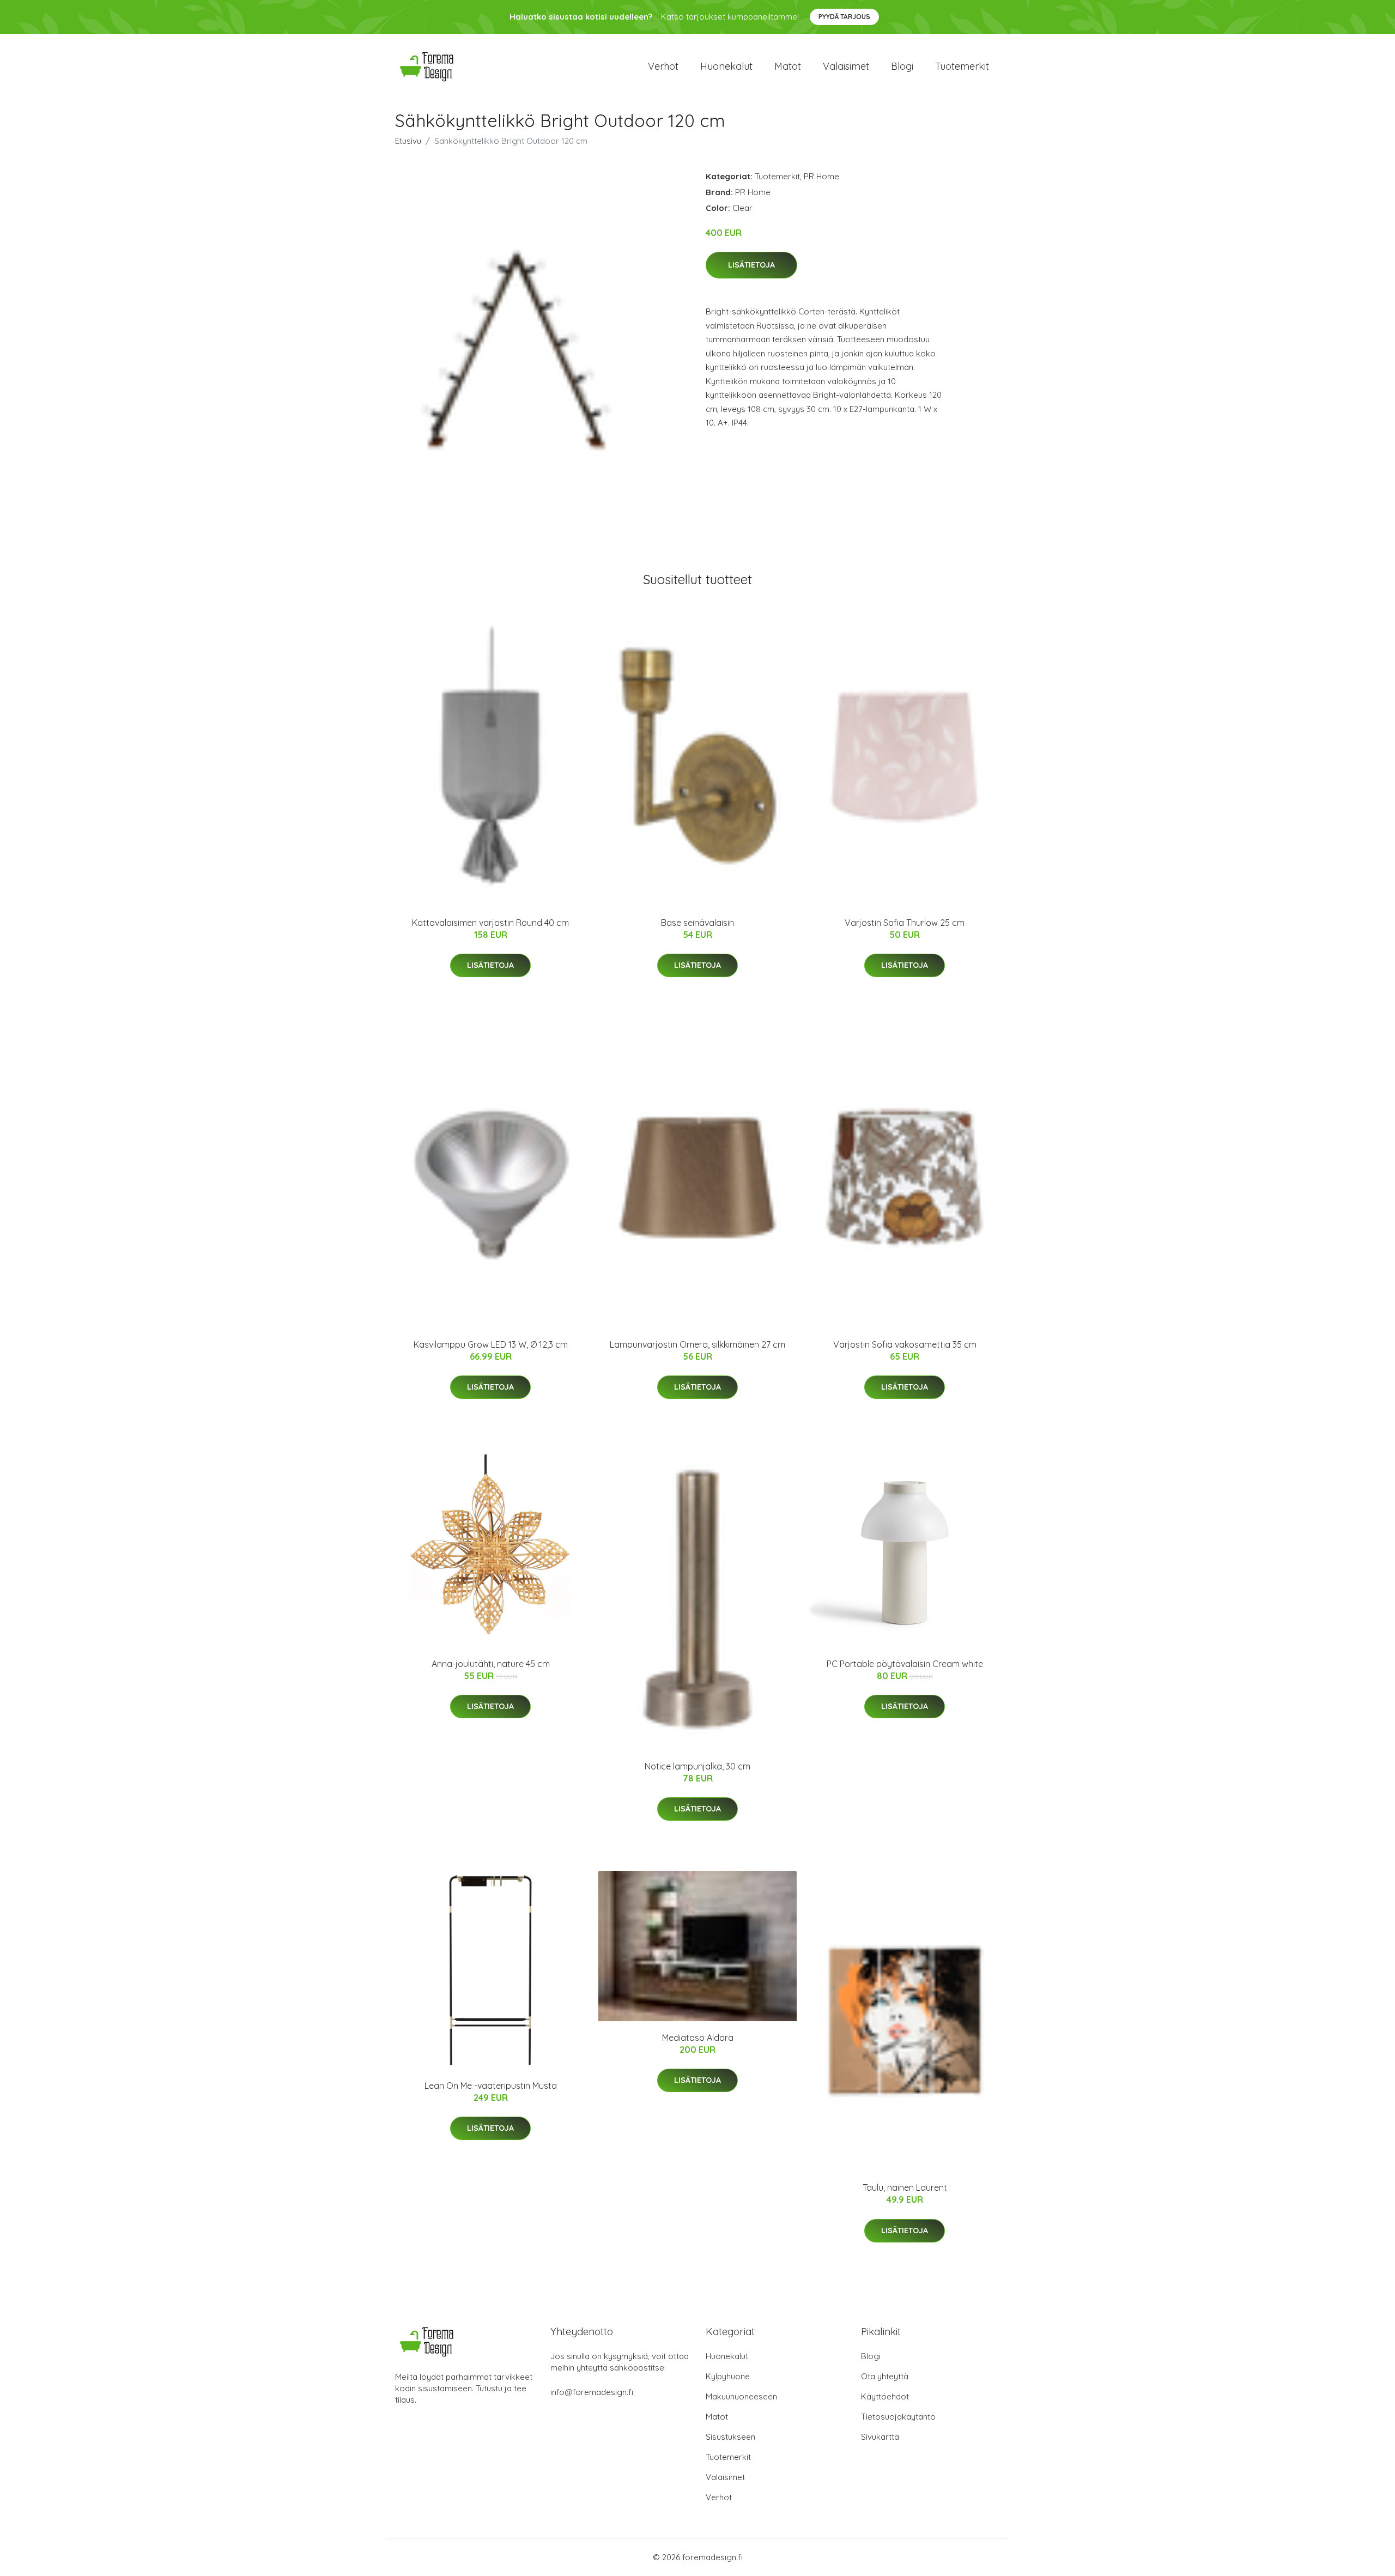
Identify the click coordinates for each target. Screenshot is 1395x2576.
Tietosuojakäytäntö (898, 2417)
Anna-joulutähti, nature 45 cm (491, 1664)
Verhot (663, 66)
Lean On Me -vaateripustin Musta (491, 2086)
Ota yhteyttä (885, 2376)
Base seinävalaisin (697, 923)
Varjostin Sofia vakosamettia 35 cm (905, 1344)
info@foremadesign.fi (592, 2392)
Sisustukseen (730, 2437)
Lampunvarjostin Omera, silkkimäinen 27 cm (697, 1344)
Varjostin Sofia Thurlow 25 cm (905, 923)
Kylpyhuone (728, 2376)
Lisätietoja (751, 265)
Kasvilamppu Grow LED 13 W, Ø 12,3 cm (491, 1344)
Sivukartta (880, 2437)
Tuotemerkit (962, 66)
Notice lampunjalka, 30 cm (697, 1766)
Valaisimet (846, 66)
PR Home (821, 176)
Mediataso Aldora (698, 2038)
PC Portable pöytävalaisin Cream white (905, 1664)
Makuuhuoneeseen (741, 2396)
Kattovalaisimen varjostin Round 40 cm (490, 923)
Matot (788, 66)
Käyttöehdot (885, 2396)
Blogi (902, 66)
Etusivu (408, 141)
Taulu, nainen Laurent (905, 2187)
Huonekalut (726, 66)
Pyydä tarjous (844, 17)
